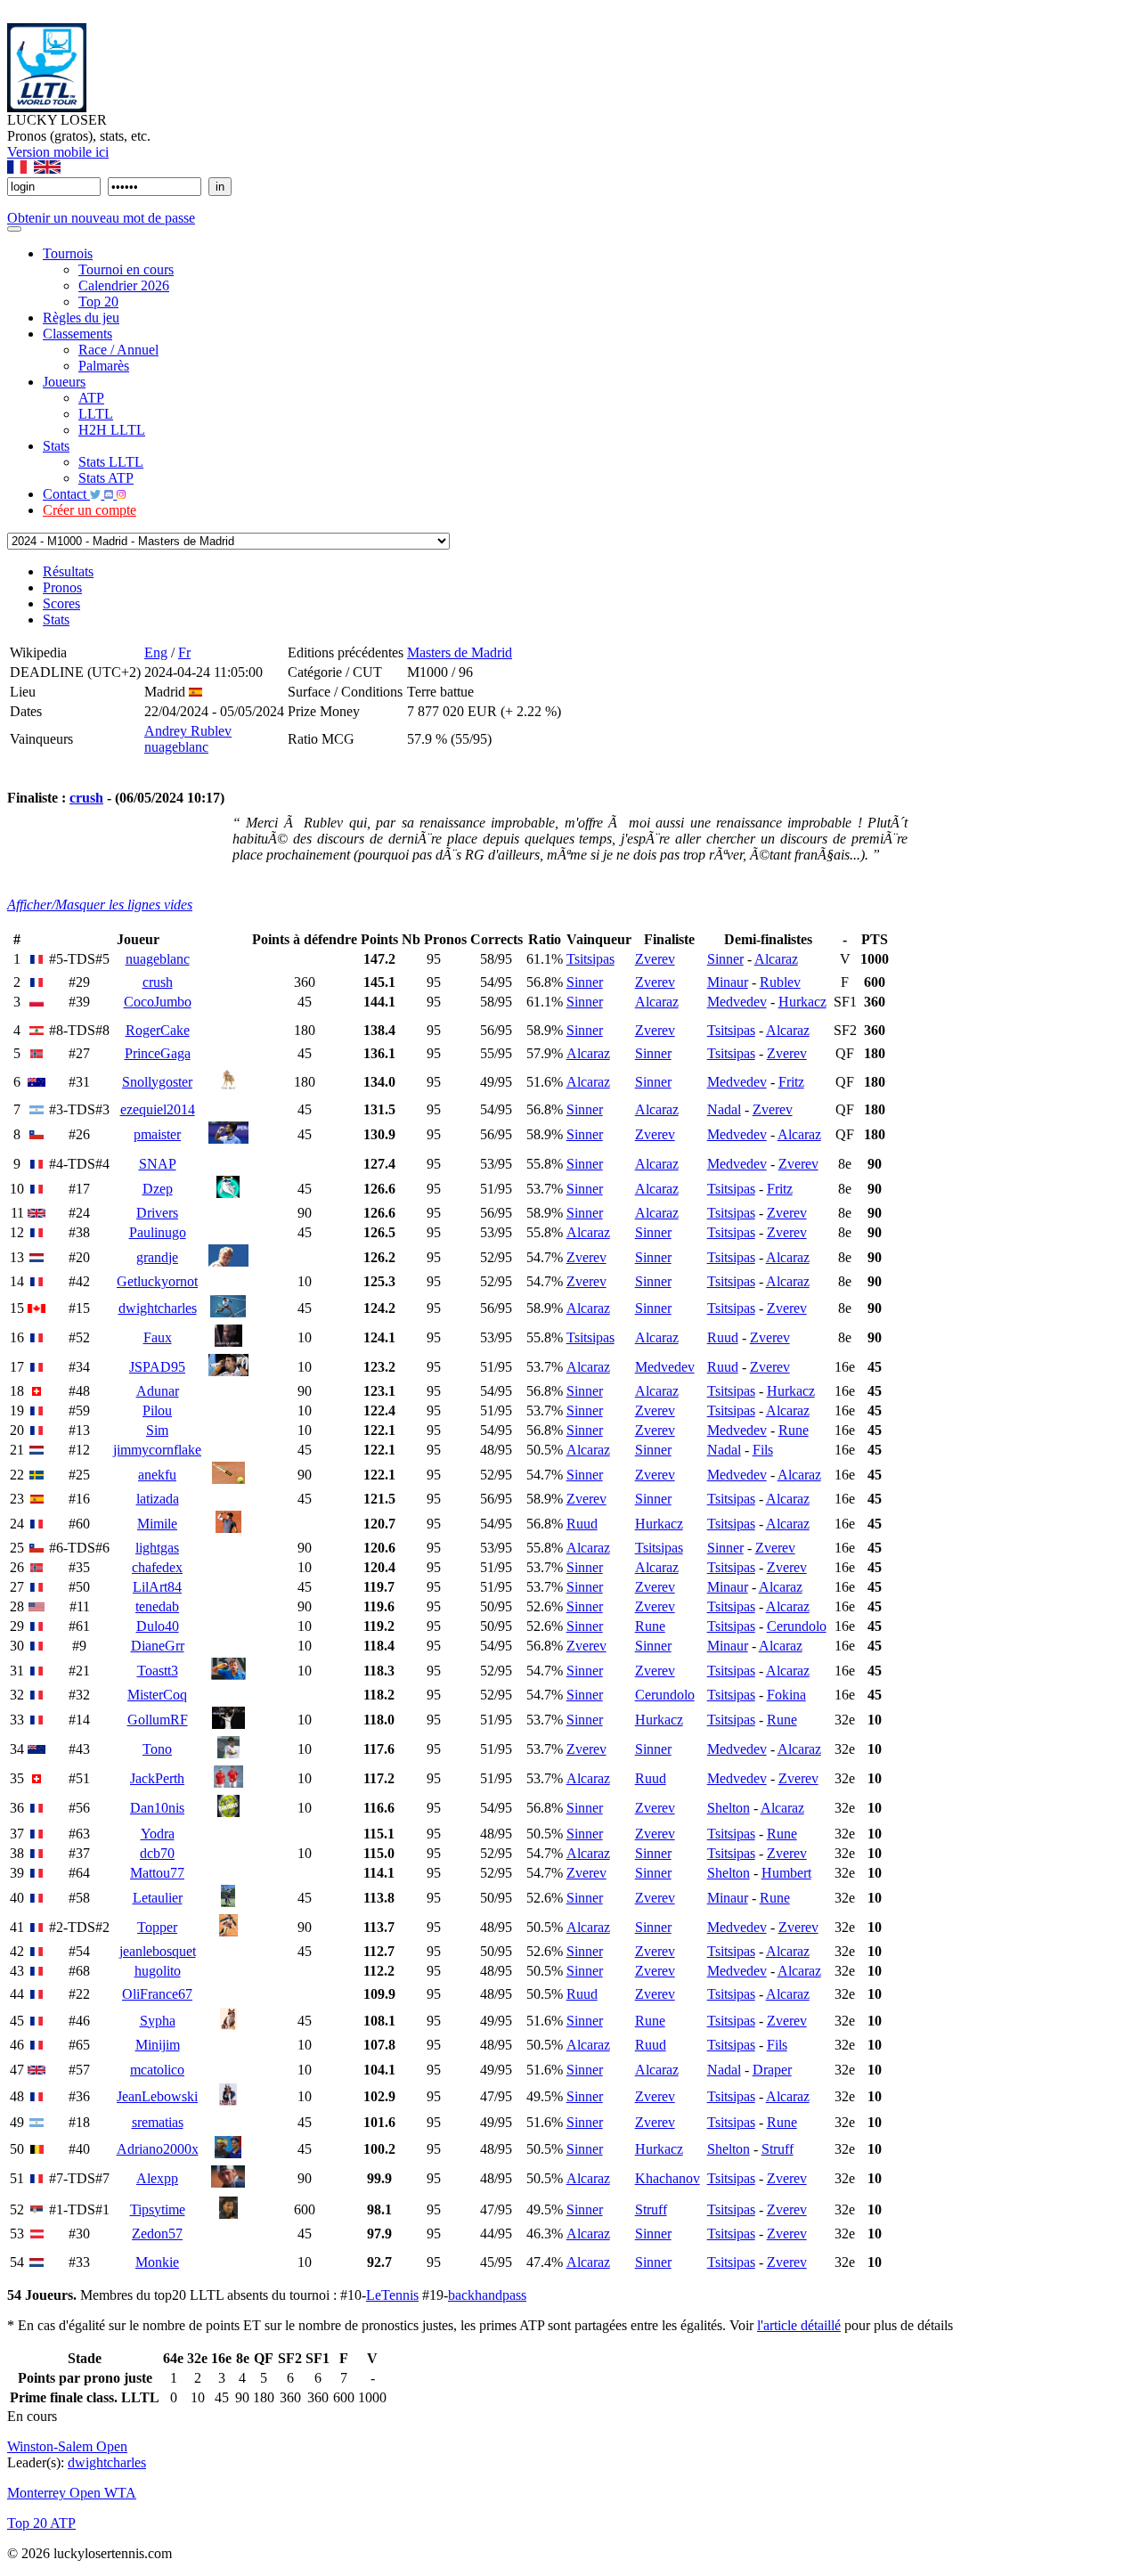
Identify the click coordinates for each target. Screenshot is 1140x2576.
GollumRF (158, 1720)
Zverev (655, 959)
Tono (157, 1749)
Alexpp (157, 2178)
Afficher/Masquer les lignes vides (100, 905)
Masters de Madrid (460, 652)
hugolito (158, 1971)
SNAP (158, 1164)
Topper (157, 1927)
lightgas (157, 1548)
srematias (158, 2122)
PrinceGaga (158, 1053)
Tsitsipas (590, 959)
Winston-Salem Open (67, 2446)
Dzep (158, 1189)
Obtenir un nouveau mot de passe (101, 218)
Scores (61, 603)
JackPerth (157, 1778)
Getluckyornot (157, 1281)
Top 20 (98, 302)
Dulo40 (158, 1626)
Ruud (723, 1337)
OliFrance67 (157, 1994)
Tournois (68, 253)
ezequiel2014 (158, 1109)
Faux (158, 1337)
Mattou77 (157, 1873)
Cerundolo (797, 1626)
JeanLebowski (157, 2096)
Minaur (728, 982)
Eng (156, 652)
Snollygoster (157, 1082)
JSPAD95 (157, 1367)
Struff (778, 2149)
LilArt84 (157, 1587)
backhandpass (487, 2295)
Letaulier (158, 1898)
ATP (91, 398)
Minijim (158, 2045)
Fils (763, 1450)
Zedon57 (157, 2234)
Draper (772, 2070)
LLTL (96, 414)
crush (86, 798)
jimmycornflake (157, 1450)
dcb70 (157, 1853)
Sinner (725, 959)
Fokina (786, 1695)
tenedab (157, 1606)
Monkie (157, 2262)
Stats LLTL (111, 462)
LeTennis (392, 2295)
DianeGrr (158, 1646)
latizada (158, 1499)
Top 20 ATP (41, 2523)
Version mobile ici (58, 152)
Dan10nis (157, 1808)
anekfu (157, 1475)
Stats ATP (106, 478)
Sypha (158, 2021)
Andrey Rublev (188, 731)
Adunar (158, 1391)
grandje (157, 1257)
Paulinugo (158, 1232)
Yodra (158, 1834)
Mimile (157, 1524)
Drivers (157, 1213)
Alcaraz (776, 959)
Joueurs (64, 382)
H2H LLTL (112, 430)
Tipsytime (158, 2209)
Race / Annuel (118, 350)
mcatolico (157, 2070)
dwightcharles (158, 1308)
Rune (794, 1430)
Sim (157, 1430)
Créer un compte (90, 510)
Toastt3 (158, 1671)
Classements (77, 334)
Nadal (724, 1109)
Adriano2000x (158, 2149)
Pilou (157, 1410)
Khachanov (668, 2178)
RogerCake (158, 1030)
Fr (184, 652)
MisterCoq (157, 1695)
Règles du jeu (81, 318)
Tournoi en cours (126, 269)
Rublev (780, 982)
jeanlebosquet (158, 1951)
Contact (66, 494)
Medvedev (737, 1002)
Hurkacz (802, 1002)
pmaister (157, 1134)
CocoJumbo (158, 1002)
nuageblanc (176, 747)
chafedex (157, 1567)
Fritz (791, 1082)
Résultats (68, 571)
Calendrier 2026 (124, 285)
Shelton (729, 1808)
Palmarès (104, 366)
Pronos (62, 587)
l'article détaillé (799, 2325)
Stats (56, 446)
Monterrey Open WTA (72, 2493)
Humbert (786, 1873)
